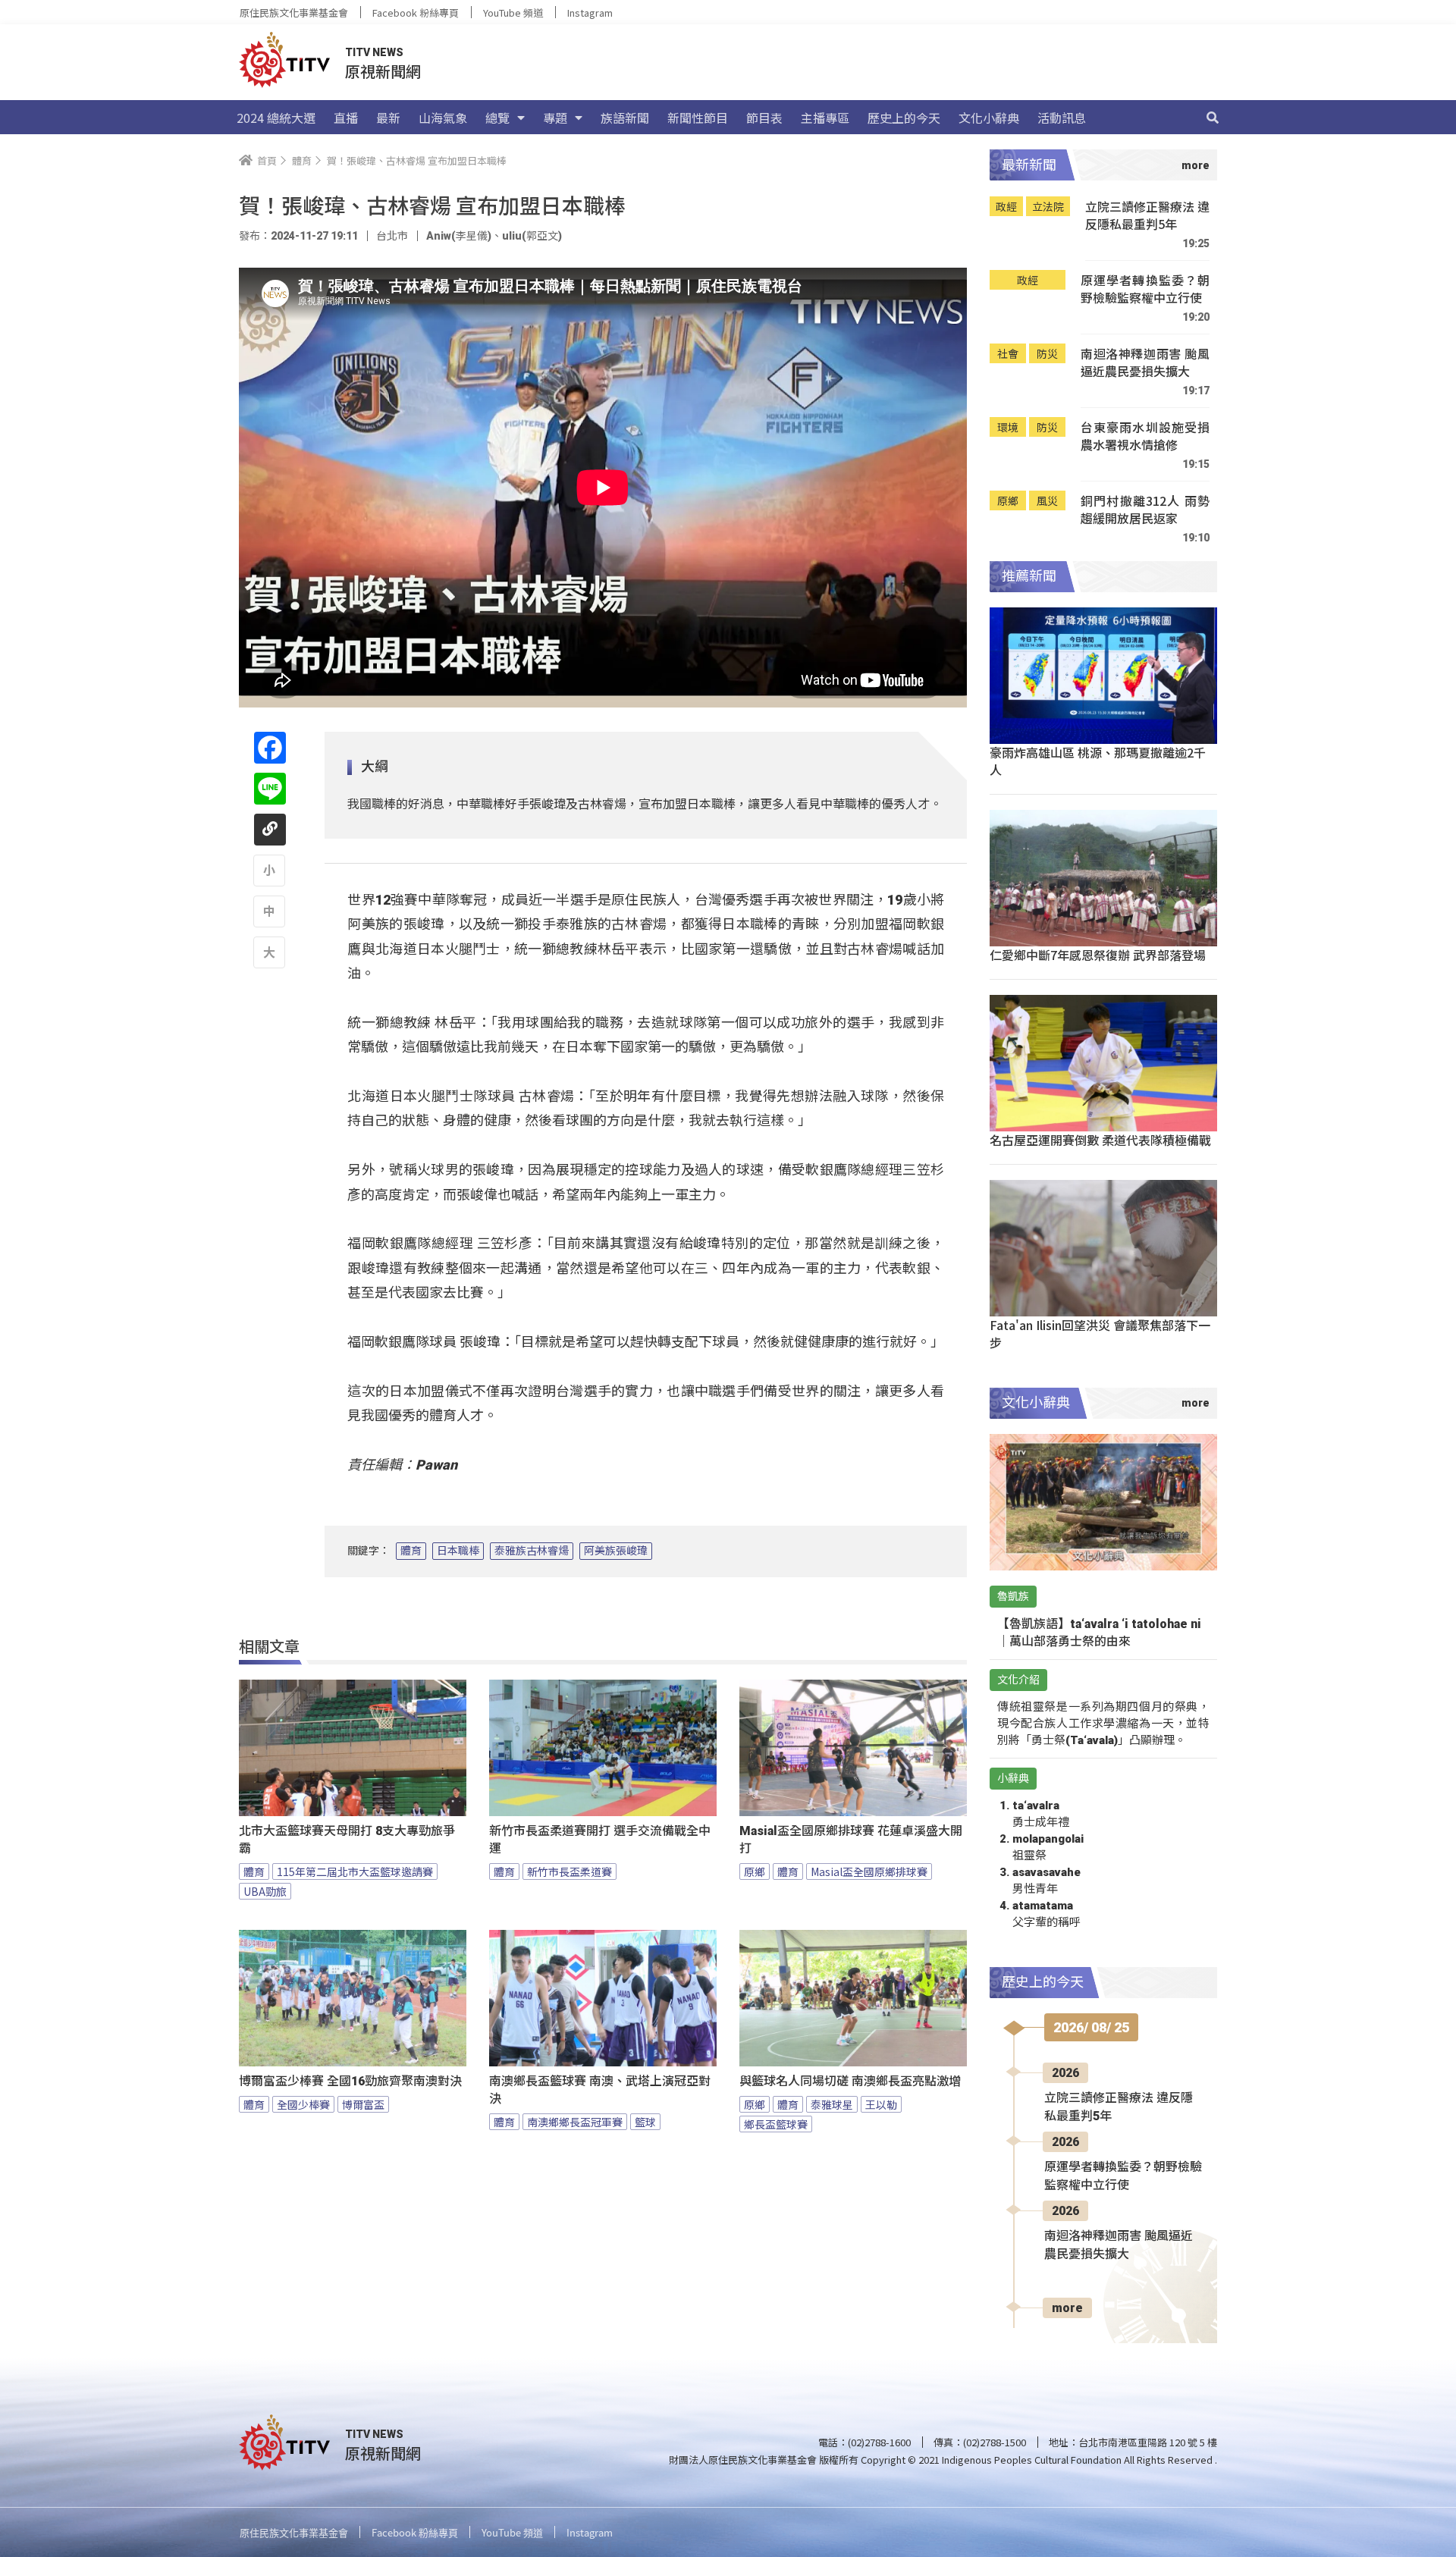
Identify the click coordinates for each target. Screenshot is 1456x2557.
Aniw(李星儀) (459, 236)
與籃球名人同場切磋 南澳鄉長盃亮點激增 (850, 2081)
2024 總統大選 (276, 118)
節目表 (764, 118)
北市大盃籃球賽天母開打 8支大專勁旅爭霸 (347, 1840)
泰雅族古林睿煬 (532, 1551)
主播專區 (825, 118)
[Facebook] (270, 748)
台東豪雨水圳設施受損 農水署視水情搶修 (1145, 436)
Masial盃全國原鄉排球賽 (869, 1871)
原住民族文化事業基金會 (294, 13)
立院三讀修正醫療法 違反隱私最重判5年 (1147, 216)
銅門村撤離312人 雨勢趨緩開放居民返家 (1145, 510)
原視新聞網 (383, 71)
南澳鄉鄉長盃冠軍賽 (575, 2122)
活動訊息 (1062, 118)
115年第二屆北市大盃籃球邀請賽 (355, 1871)
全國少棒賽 (303, 2104)
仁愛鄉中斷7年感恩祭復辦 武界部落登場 (1098, 955)
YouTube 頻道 (513, 13)
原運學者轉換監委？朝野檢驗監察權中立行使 (1145, 289)
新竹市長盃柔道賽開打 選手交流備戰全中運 (600, 1840)
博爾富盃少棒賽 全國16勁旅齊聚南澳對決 (350, 2081)
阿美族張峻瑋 (616, 1551)
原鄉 (755, 1871)
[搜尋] (1213, 118)
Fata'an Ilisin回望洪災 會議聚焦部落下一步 (1100, 1333)
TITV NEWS (374, 52)
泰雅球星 (832, 2104)
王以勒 (881, 2104)
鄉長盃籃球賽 (776, 2124)
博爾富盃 (363, 2104)
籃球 (645, 2122)
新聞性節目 (698, 118)
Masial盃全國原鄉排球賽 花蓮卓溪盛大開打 (851, 1840)
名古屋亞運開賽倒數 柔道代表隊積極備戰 (1100, 1140)
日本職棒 (458, 1551)
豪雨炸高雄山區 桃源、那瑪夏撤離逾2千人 (1098, 761)
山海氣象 (443, 118)
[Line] (270, 789)
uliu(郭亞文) (532, 236)
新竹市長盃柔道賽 (570, 1871)
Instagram (590, 13)
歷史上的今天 (904, 118)
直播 (346, 118)
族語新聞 (625, 118)
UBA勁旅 (265, 1891)
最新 (388, 118)
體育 (411, 1551)
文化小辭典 (989, 118)
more (1067, 2308)
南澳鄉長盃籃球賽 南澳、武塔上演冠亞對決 (600, 2090)
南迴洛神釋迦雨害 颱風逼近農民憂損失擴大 (1145, 363)
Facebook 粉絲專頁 (416, 13)
